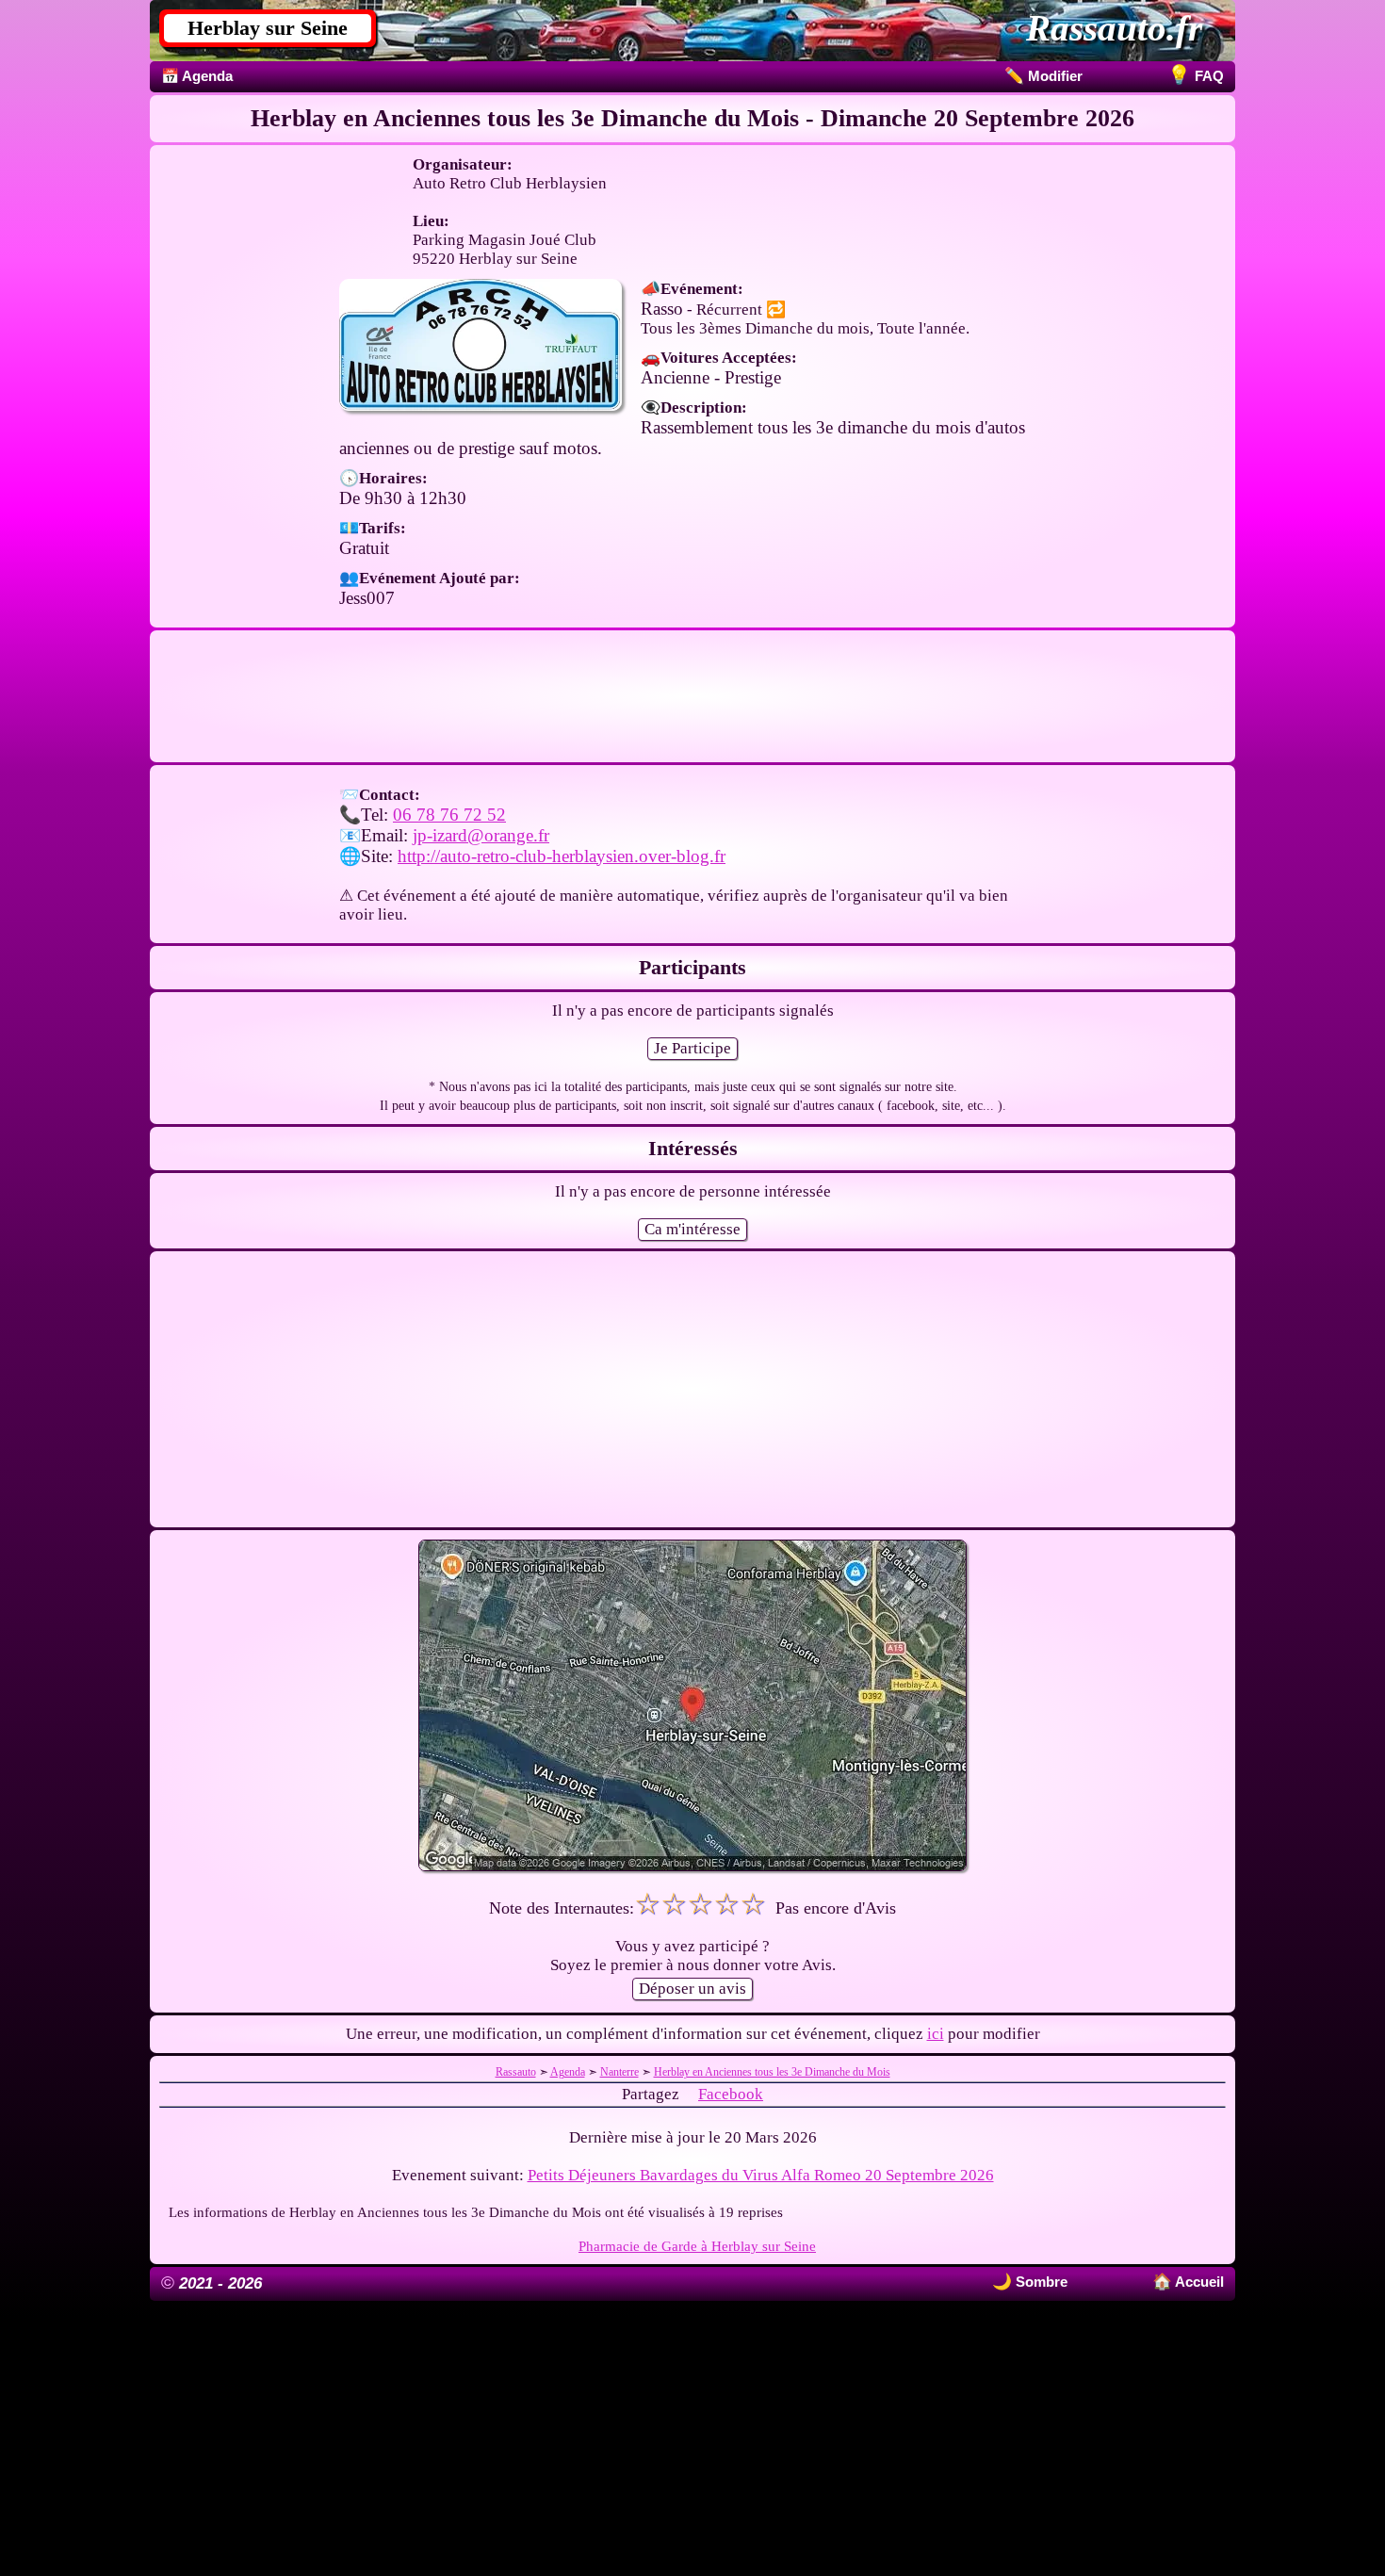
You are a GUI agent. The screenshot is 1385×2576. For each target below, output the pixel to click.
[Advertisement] (692, 696)
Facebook (731, 2094)
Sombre (1040, 2282)
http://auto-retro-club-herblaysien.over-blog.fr (562, 856)
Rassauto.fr (1114, 28)
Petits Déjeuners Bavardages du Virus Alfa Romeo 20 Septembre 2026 (761, 2175)
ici (936, 2034)
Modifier (1043, 76)
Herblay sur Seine (268, 28)
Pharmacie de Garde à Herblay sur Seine (697, 2246)
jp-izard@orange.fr (481, 835)
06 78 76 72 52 (449, 815)
